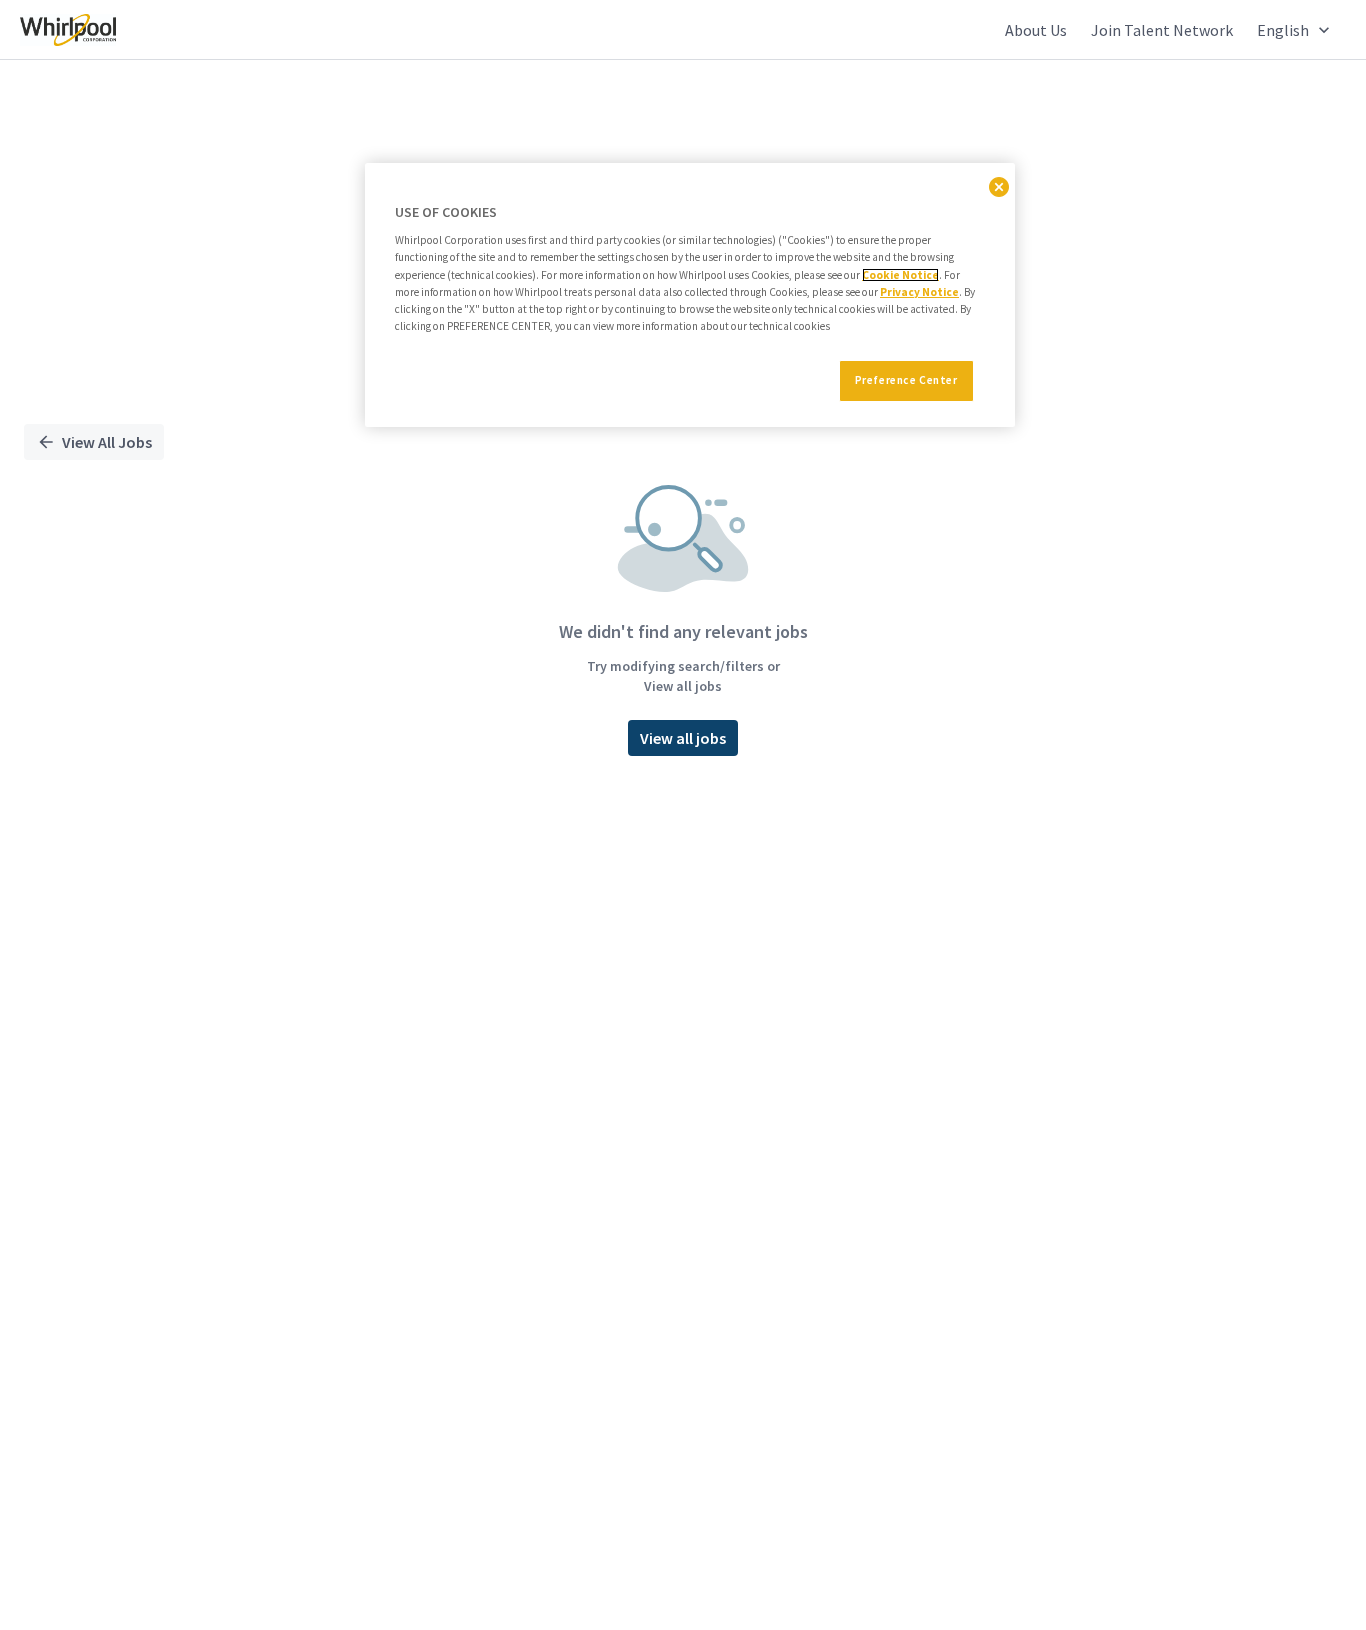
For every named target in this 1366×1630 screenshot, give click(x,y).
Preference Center (906, 380)
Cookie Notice (900, 275)
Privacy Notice (919, 292)
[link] (68, 30)
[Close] (999, 187)
